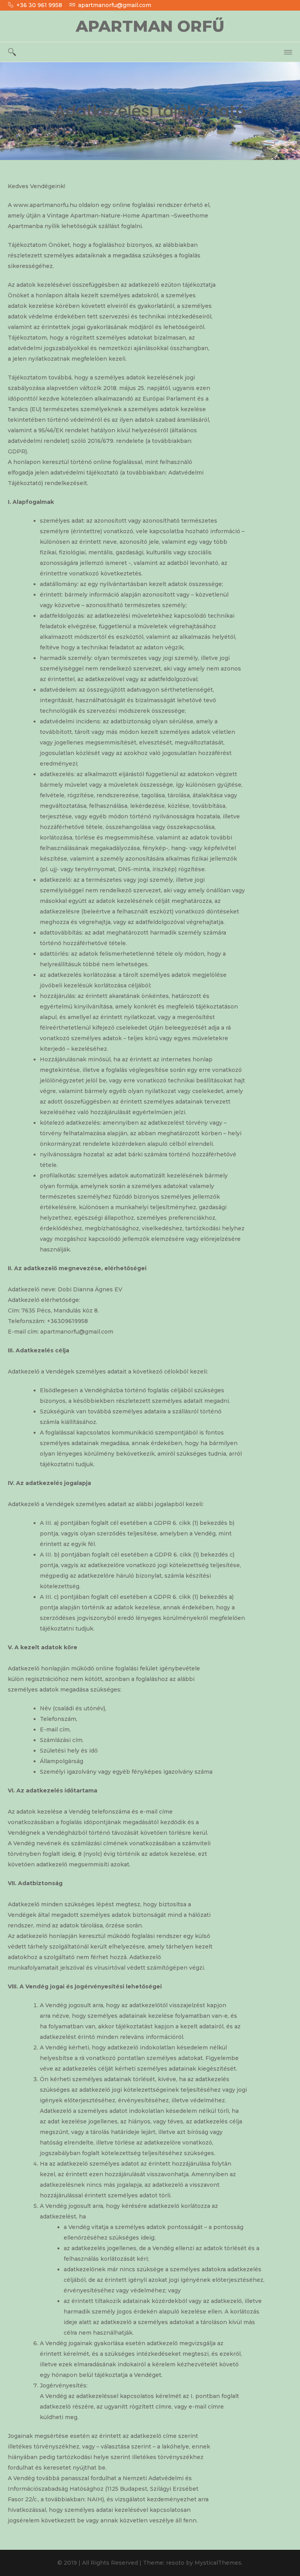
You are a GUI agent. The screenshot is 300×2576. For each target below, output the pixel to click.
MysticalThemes (218, 2563)
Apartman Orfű (150, 26)
